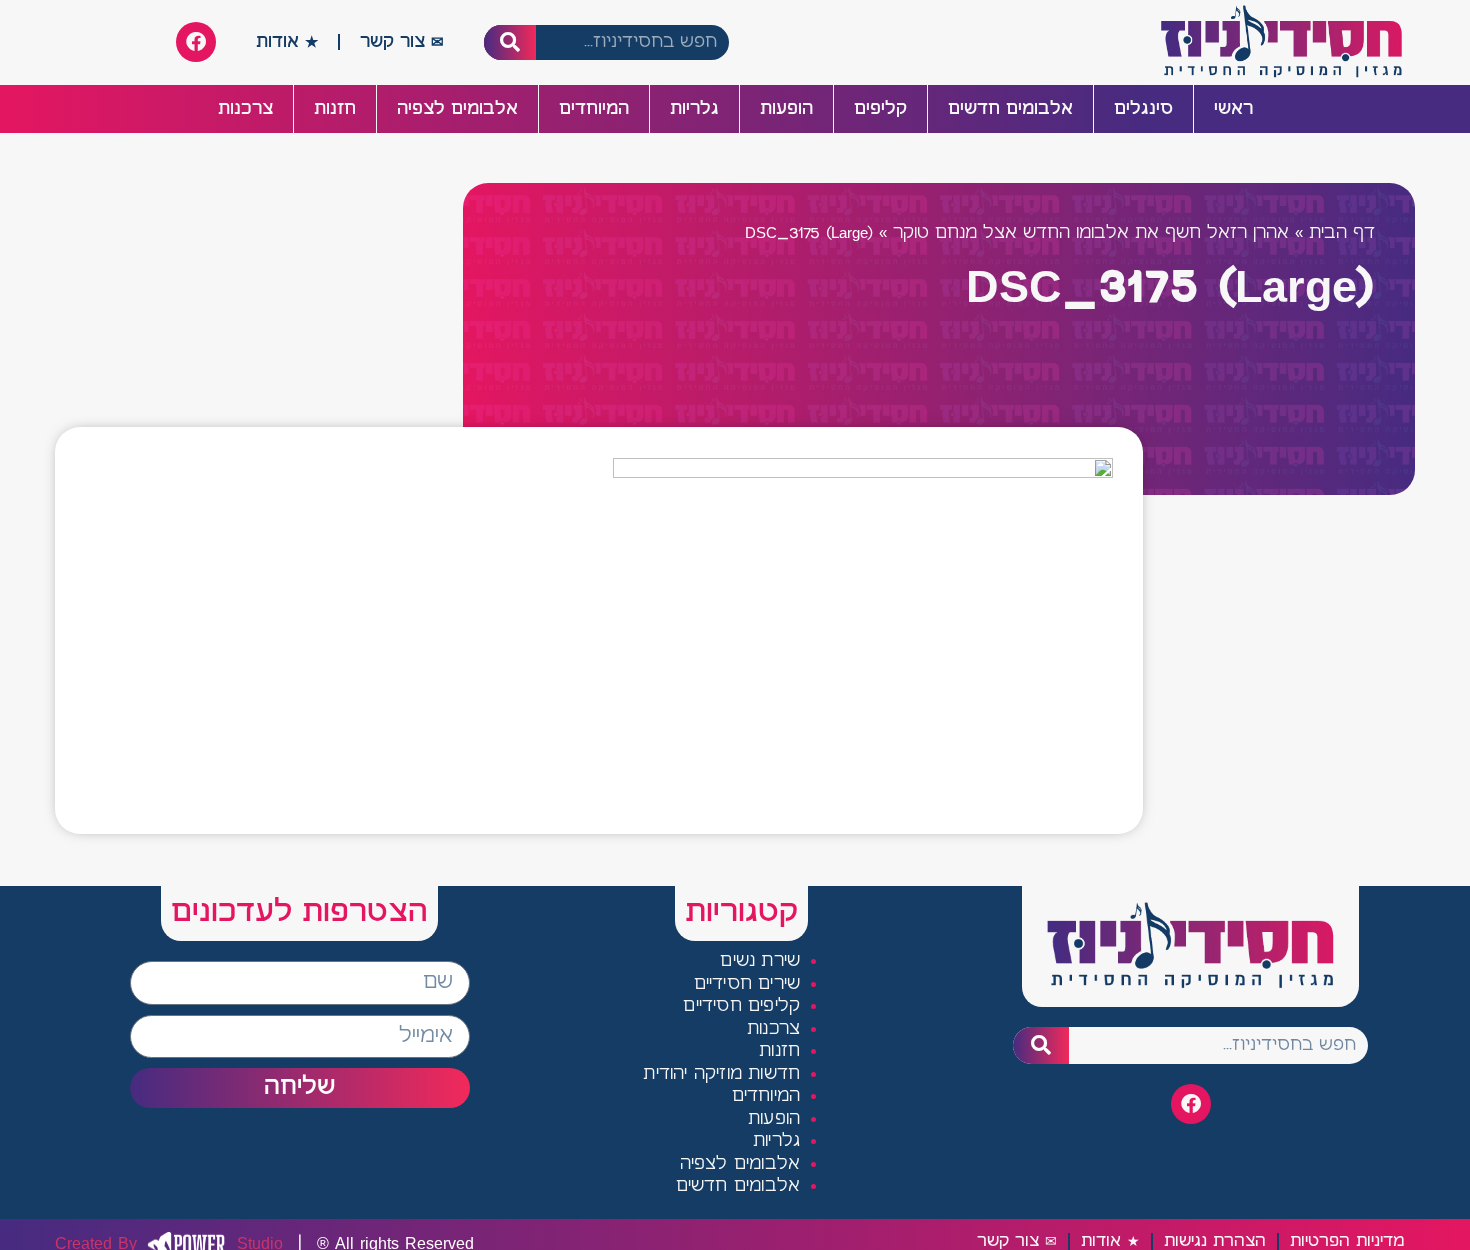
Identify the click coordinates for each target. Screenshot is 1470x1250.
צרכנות (245, 109)
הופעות (786, 109)
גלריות (694, 109)
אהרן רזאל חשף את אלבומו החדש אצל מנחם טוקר (1091, 233)
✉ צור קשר (402, 42)
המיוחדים (594, 109)
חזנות (335, 109)
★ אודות (287, 42)
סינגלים (1143, 109)
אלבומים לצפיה (457, 109)
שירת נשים (760, 961)
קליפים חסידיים (741, 1006)
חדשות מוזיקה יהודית (721, 1074)
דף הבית (1342, 233)
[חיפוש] (510, 42)
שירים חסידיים (747, 984)
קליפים (880, 109)
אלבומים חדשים (1010, 109)
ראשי (1233, 109)
